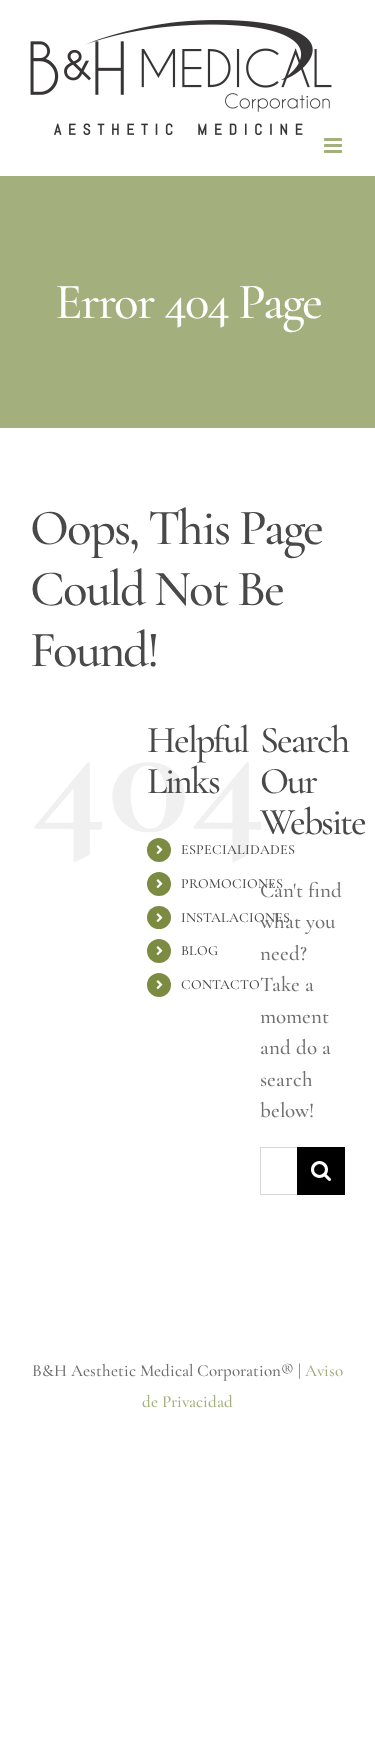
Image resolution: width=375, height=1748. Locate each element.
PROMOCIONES (232, 883)
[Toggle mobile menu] (334, 145)
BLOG (199, 950)
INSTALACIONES (235, 917)
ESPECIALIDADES (238, 849)
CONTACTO (220, 984)
